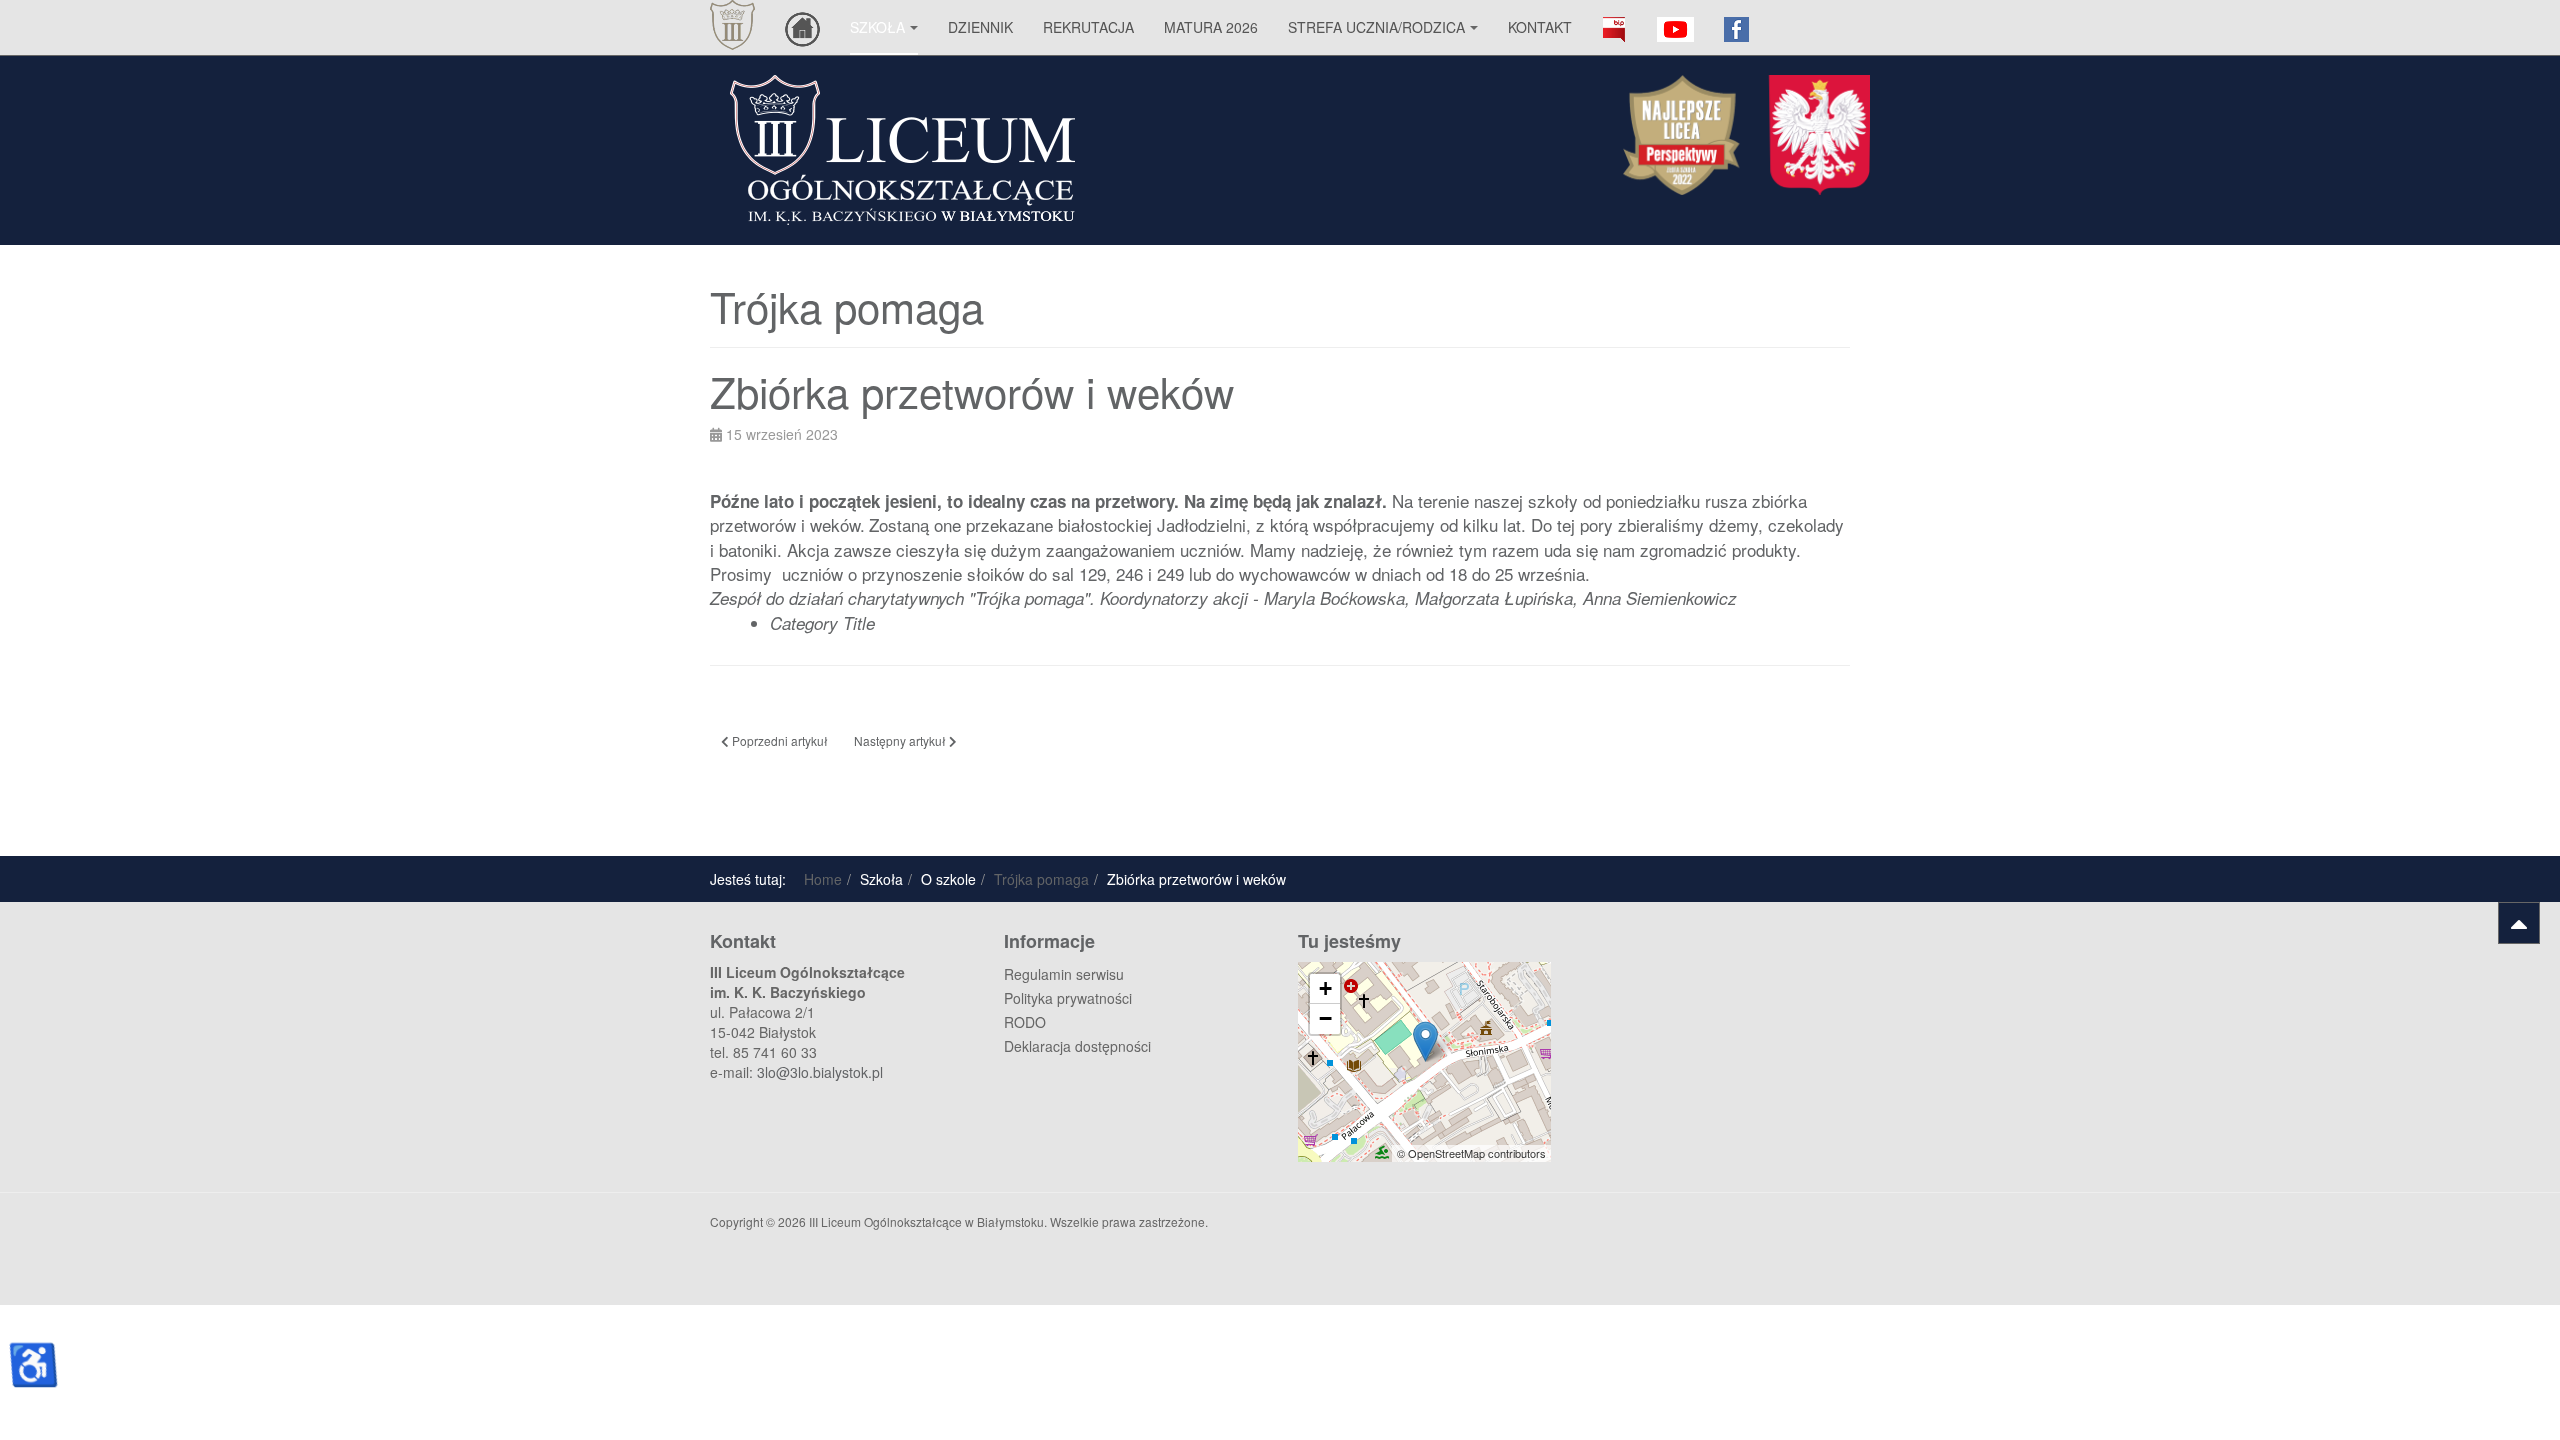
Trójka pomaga (1041, 879)
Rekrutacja (1088, 27)
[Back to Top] (2519, 923)
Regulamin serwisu (1064, 974)
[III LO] (732, 25)
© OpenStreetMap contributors (1471, 1153)
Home (823, 879)
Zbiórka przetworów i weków (990, 391)
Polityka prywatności (1068, 998)
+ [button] (1325, 988)
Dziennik (980, 27)
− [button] (1325, 1018)
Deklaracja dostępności (1077, 1046)
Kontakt (1540, 27)
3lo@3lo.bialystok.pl (820, 1072)
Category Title (822, 623)
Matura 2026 (1211, 27)
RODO (1025, 1022)
